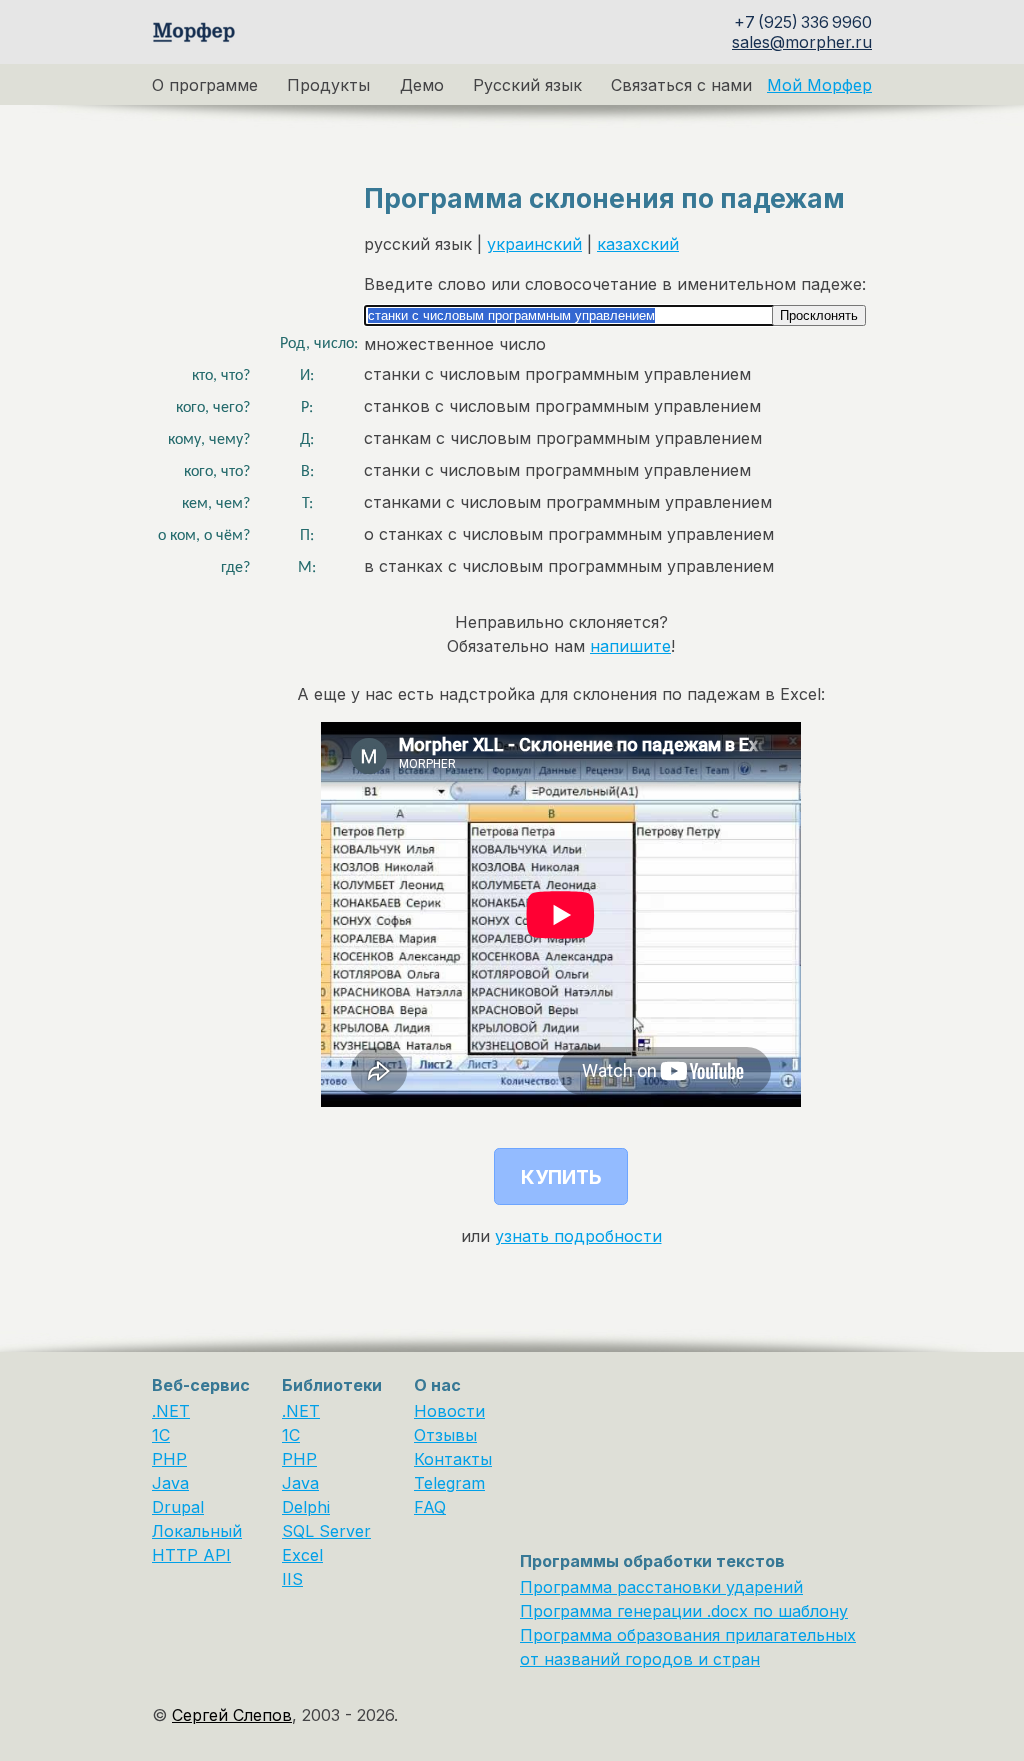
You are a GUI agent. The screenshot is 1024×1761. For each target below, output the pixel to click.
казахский (638, 244)
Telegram (449, 1483)
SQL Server (326, 1531)
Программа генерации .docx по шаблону (684, 1611)
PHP (169, 1459)
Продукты (328, 85)
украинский (534, 244)
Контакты (453, 1459)
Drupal (178, 1507)
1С (291, 1435)
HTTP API (191, 1555)
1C (161, 1435)
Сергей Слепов (232, 1715)
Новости (449, 1411)
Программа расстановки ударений (661, 1587)
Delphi (306, 1507)
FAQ (430, 1507)
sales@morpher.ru (802, 42)
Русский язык (527, 85)
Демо (422, 85)
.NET (171, 1411)
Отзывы (445, 1435)
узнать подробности (578, 1236)
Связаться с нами (681, 85)
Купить (561, 1177)
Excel (302, 1555)
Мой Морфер (819, 85)
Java (170, 1483)
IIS (292, 1579)
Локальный (197, 1531)
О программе (205, 85)
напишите (630, 646)
